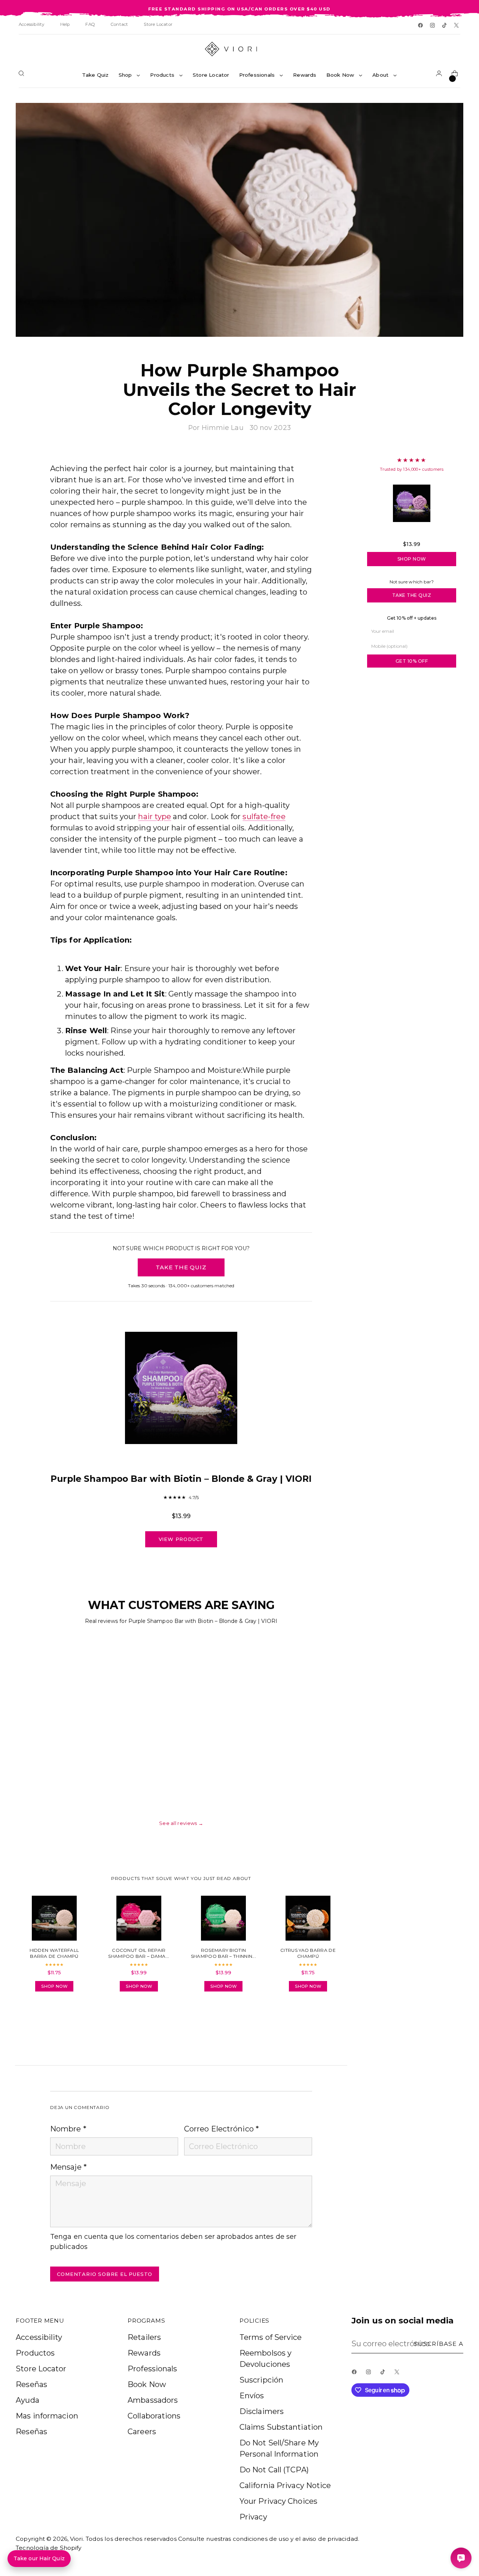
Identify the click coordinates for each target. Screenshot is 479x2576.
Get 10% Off (412, 661)
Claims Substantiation (281, 2427)
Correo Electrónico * (222, 2129)
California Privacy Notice (285, 2485)
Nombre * (68, 2129)
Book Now (147, 2384)
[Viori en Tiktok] (445, 26)
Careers (142, 2432)
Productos (35, 2353)
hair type (155, 817)
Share (71, 2019)
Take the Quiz (412, 595)
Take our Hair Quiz (39, 2558)
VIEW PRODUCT (181, 1539)
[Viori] (239, 49)
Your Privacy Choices (278, 2501)
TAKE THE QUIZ (181, 1267)
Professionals (152, 2369)
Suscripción (261, 2380)
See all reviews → (181, 1823)
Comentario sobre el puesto (105, 2274)
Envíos (252, 2396)
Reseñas (31, 2384)
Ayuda (28, 2400)
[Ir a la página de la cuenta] (440, 75)
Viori (77, 2539)
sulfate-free (264, 817)
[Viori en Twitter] (457, 26)
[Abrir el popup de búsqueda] (23, 75)
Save (447, 114)
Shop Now (412, 559)
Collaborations (154, 2416)
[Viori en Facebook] (421, 26)
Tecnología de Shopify (48, 2548)
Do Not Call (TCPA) (274, 2470)
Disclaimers (262, 2411)
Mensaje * (68, 2167)
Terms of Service (271, 2337)
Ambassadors (153, 2400)
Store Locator (41, 2369)
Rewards (144, 2353)
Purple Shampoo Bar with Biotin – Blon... (412, 533)
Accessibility (39, 2337)
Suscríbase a (439, 2344)
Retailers (144, 2337)
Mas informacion (47, 2416)
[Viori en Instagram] (433, 26)
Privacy (253, 2517)
